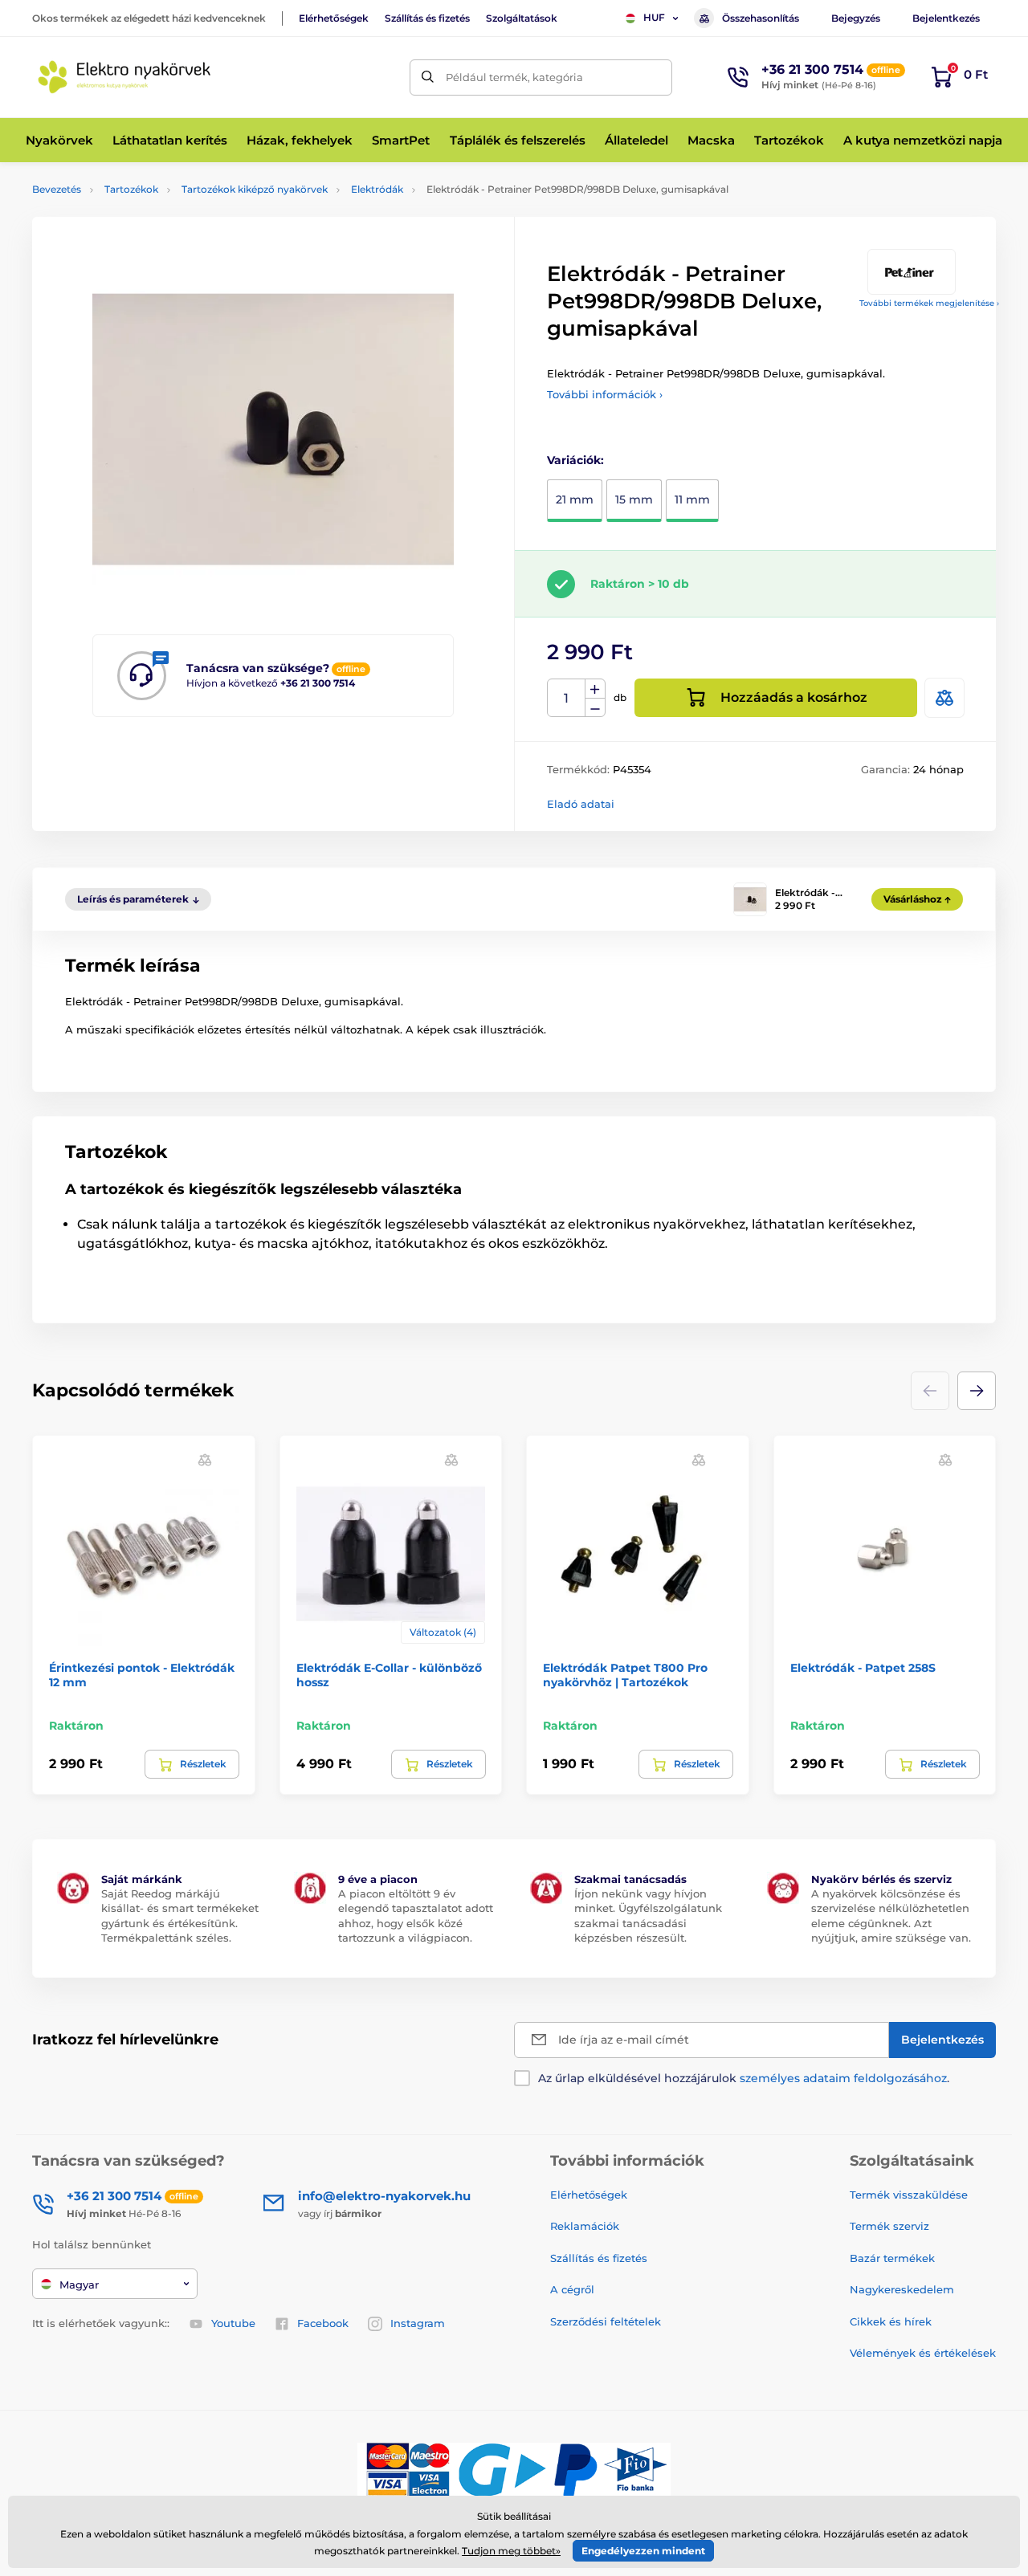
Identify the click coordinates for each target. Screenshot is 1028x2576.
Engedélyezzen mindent (643, 2551)
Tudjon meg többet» (511, 2551)
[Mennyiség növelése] (595, 689)
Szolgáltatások (522, 18)
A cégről (572, 2289)
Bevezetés (57, 189)
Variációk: (575, 460)
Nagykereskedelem (902, 2289)
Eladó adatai (581, 804)
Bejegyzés (856, 18)
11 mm (692, 499)
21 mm (575, 499)
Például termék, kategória (514, 77)
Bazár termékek (892, 2258)
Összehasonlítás (761, 18)
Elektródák (377, 189)
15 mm (634, 499)
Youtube (233, 2323)
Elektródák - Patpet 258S (863, 1668)
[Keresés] (428, 77)
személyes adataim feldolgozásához (843, 2078)
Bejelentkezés (946, 18)
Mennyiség (567, 698)
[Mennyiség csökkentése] (595, 708)
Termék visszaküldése (909, 2195)
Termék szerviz (889, 2226)
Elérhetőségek (334, 18)
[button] (977, 1391)
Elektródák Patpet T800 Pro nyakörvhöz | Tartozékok (625, 1675)
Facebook (323, 2323)
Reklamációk (585, 2226)
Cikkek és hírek (891, 2321)
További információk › (605, 394)
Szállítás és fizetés (427, 18)
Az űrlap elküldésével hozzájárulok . (744, 2078)
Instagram (418, 2323)
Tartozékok (131, 189)
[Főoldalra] (124, 77)
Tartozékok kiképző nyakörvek (255, 189)
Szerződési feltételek (606, 2321)
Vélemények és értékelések (923, 2353)
